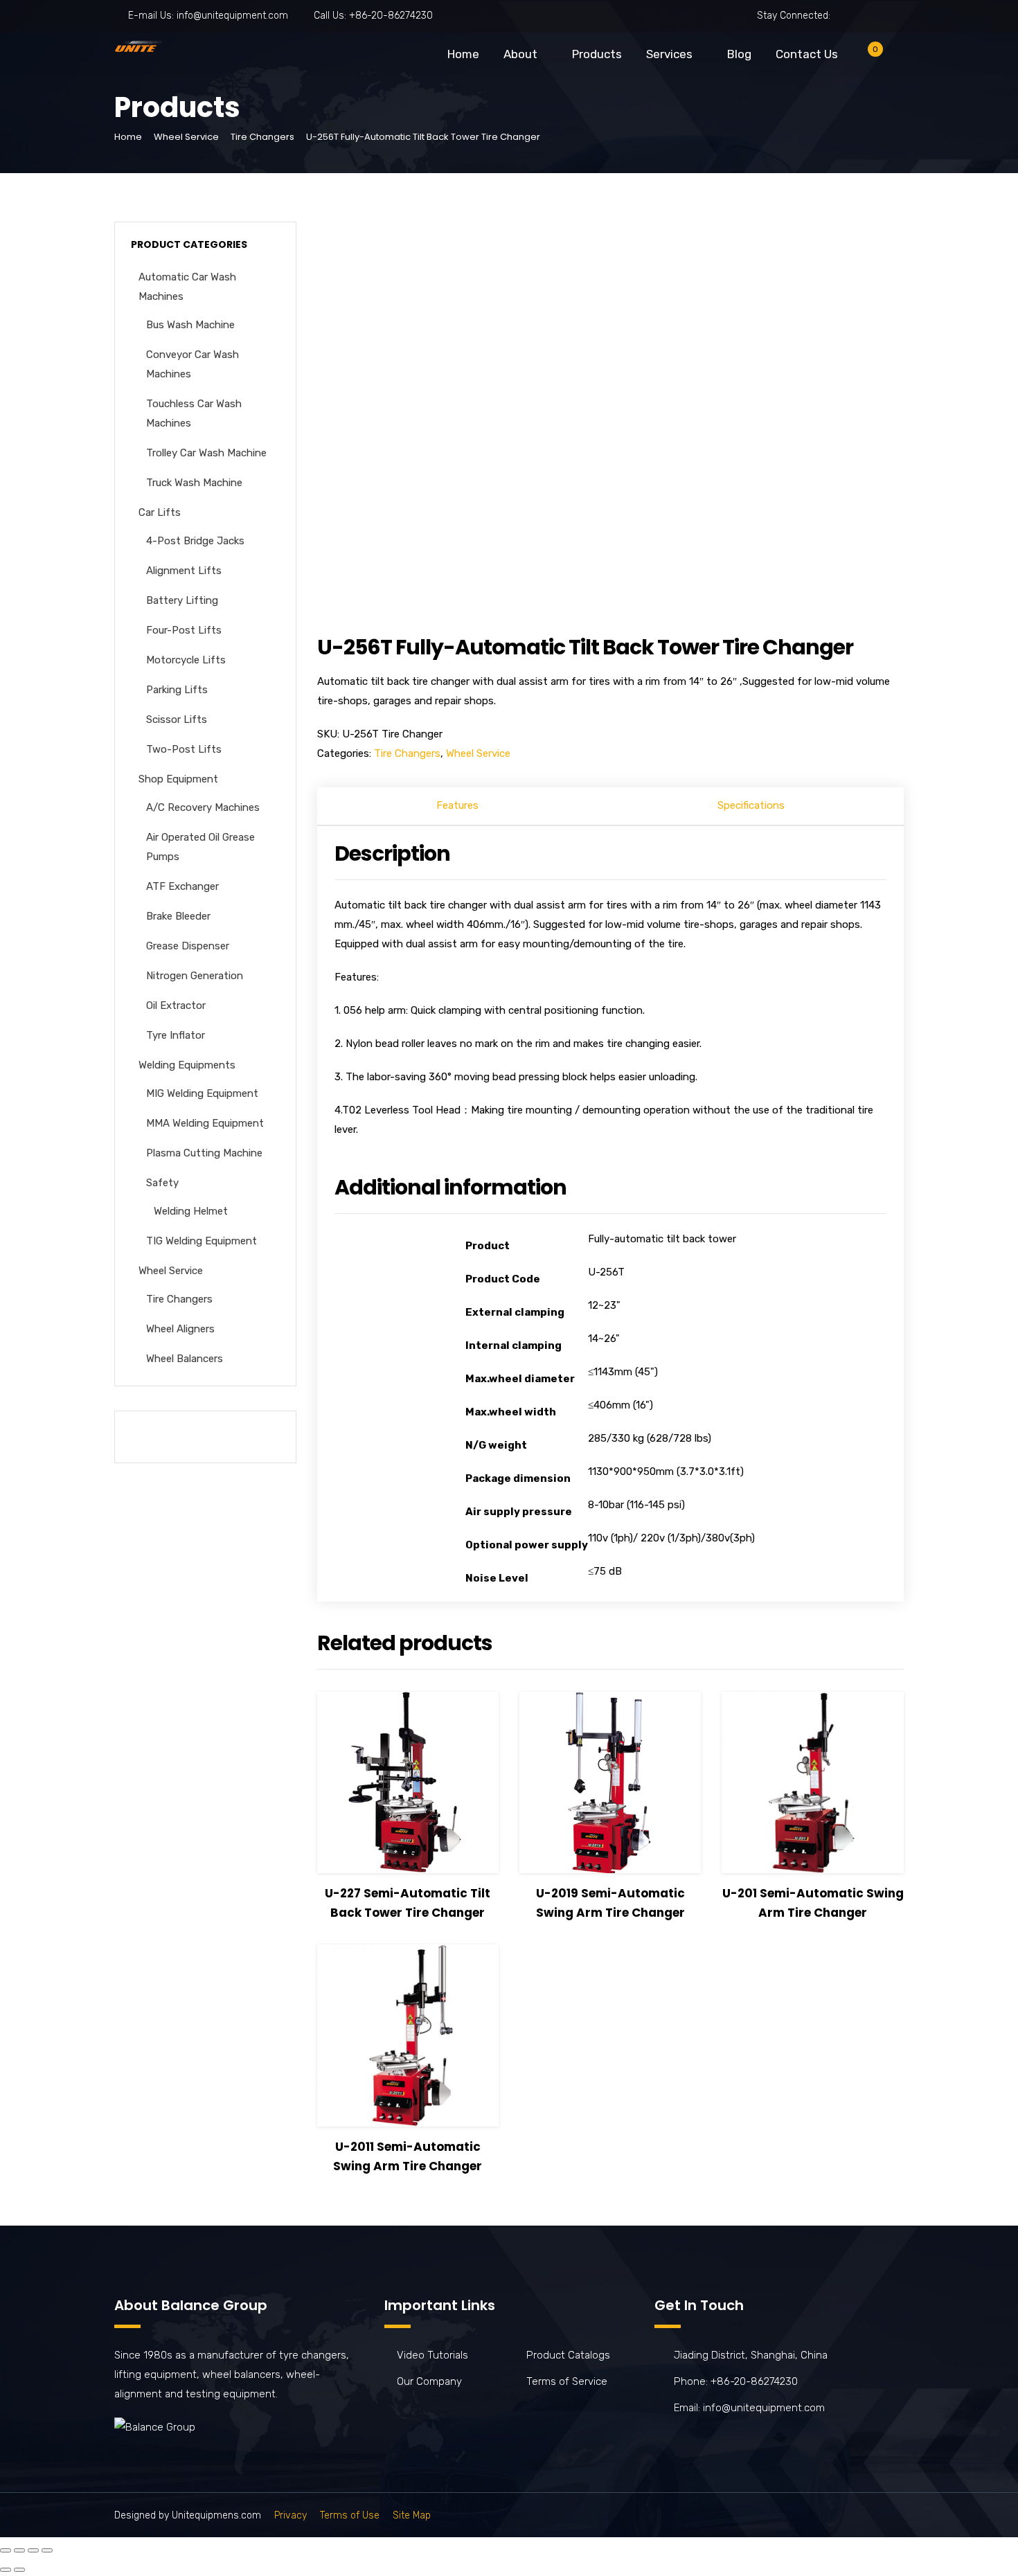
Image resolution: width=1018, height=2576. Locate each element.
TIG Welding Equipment (202, 1241)
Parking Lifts (177, 690)
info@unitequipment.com (232, 16)
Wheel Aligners (180, 1329)
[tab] (458, 807)
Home (463, 54)
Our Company (429, 2381)
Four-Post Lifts (184, 630)
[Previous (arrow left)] (6, 2570)
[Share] (19, 2550)
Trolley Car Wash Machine (206, 453)
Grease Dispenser (188, 946)
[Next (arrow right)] (19, 2570)
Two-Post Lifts (184, 749)
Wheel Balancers (185, 1359)
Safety (162, 1183)
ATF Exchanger (182, 886)
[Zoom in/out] (47, 2550)
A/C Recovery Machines (203, 807)
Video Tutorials (432, 2355)
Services (669, 54)
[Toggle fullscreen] (33, 2550)
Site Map (412, 2515)
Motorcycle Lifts (186, 660)
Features (457, 805)
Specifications (751, 805)
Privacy (291, 2515)
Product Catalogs (568, 2355)
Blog (739, 54)
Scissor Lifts (177, 719)
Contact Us (807, 54)
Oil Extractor (176, 1005)
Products (597, 54)
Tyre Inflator (176, 1035)
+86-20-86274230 (391, 16)
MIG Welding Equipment (202, 1093)
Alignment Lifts (184, 571)
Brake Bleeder (178, 916)
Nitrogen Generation (195, 976)
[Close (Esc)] (6, 2550)
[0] (864, 57)
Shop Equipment (178, 779)
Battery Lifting (182, 600)
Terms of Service (567, 2381)
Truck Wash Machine (194, 483)
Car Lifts (160, 512)
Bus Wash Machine (190, 325)
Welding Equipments (187, 1065)
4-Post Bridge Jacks (195, 541)
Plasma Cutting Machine (204, 1153)
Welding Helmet (191, 1211)
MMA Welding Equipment (205, 1123)
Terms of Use (350, 2515)
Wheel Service (186, 137)
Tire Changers (262, 137)
